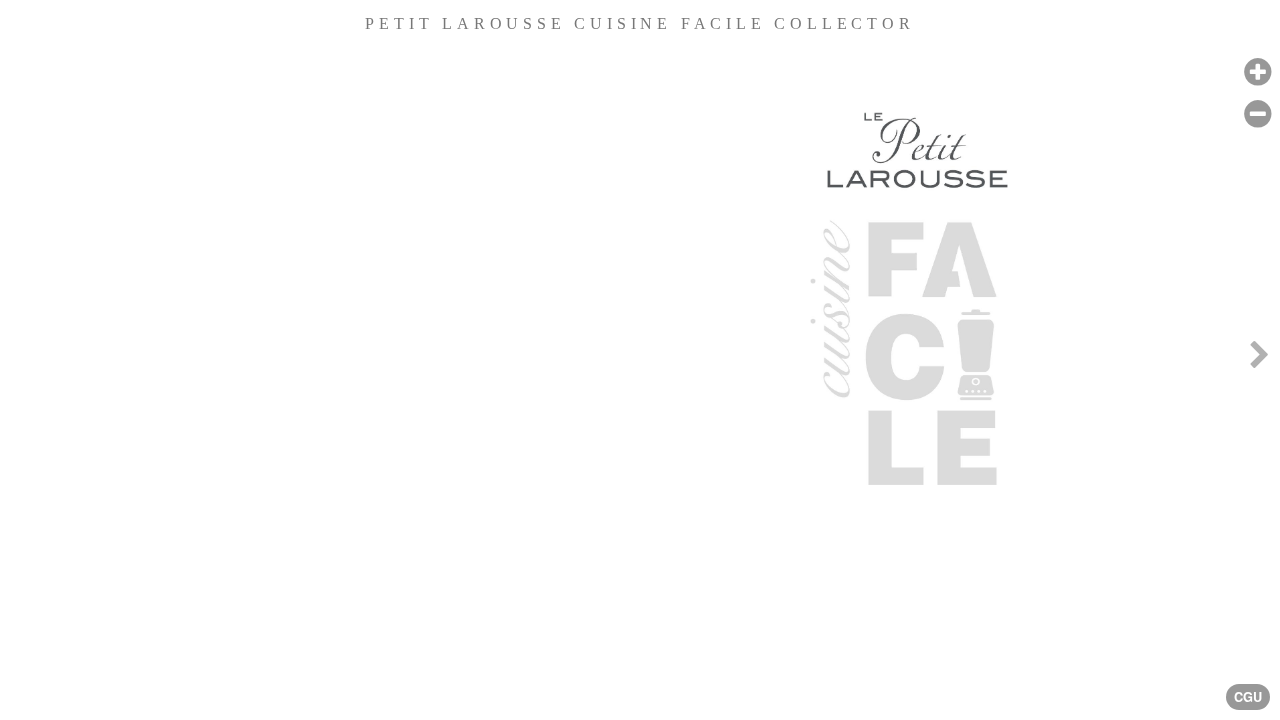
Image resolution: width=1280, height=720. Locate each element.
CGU (1248, 697)
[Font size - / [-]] (1257, 114)
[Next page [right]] (1259, 360)
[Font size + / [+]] (1257, 72)
